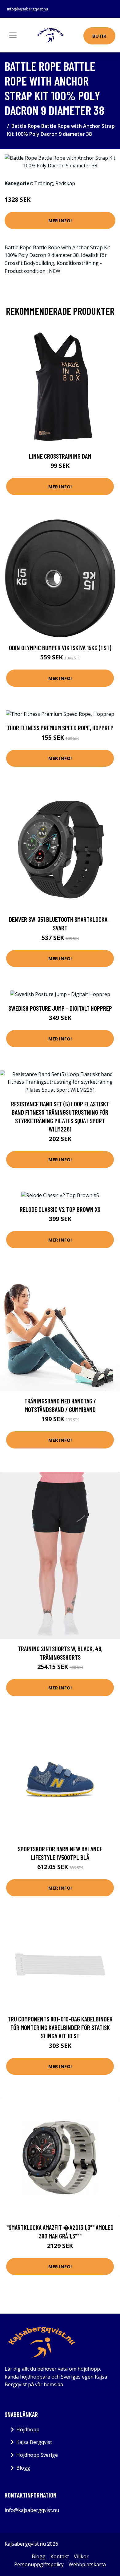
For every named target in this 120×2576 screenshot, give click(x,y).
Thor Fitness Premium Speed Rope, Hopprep (60, 728)
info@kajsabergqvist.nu (28, 9)
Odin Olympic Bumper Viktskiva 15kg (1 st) (60, 648)
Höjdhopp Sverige (37, 2455)
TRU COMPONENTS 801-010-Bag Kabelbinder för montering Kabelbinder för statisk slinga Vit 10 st (60, 2027)
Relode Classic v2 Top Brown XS (60, 1209)
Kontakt (60, 2556)
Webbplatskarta (87, 2564)
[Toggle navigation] (13, 35)
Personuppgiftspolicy (39, 2564)
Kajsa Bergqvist (34, 2442)
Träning (44, 183)
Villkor (81, 2556)
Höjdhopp (28, 2429)
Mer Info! (60, 220)
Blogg (23, 2468)
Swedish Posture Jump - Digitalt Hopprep (60, 1008)
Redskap (65, 183)
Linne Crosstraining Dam (60, 456)
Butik (99, 36)
